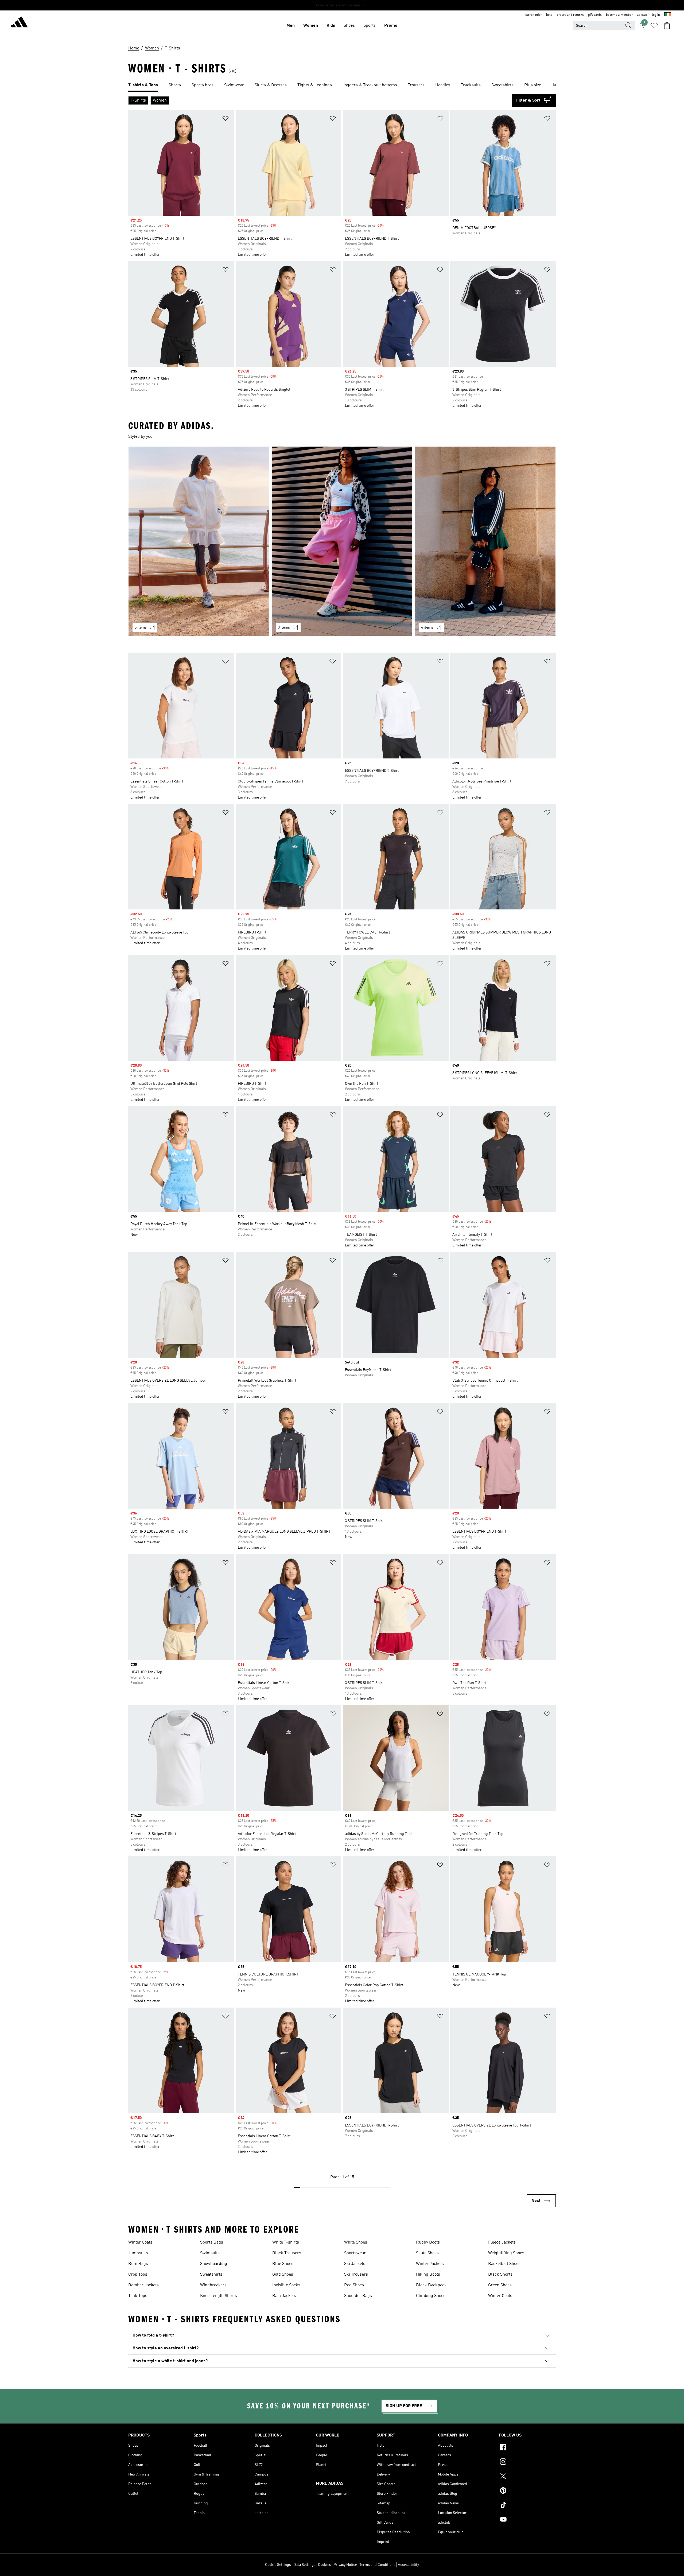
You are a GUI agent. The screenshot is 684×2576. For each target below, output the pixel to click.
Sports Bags (212, 2242)
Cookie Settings (278, 2565)
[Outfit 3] (485, 541)
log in (656, 15)
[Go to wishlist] (654, 26)
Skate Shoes (427, 2253)
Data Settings (304, 2565)
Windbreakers (213, 2285)
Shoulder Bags (358, 2296)
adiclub (642, 15)
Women (311, 26)
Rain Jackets (284, 2296)
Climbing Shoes (431, 2296)
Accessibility (408, 2565)
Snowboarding (214, 2264)
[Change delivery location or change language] (668, 15)
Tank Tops (138, 2296)
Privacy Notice (345, 2565)
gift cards (595, 15)
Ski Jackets (355, 2264)
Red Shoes (354, 2285)
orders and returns (570, 15)
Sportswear (355, 2253)
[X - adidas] (527, 2477)
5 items (141, 627)
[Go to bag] (667, 26)
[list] (342, 86)
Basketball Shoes (504, 2264)
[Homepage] (19, 23)
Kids (331, 26)
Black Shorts (500, 2275)
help (549, 15)
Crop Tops (138, 2275)
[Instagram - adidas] (527, 2462)
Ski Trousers (356, 2275)
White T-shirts (286, 2242)
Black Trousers (287, 2253)
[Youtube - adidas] (527, 2520)
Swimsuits (210, 2253)
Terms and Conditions (377, 2565)
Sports (370, 26)
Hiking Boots (428, 2275)
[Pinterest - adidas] (527, 2491)
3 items (284, 627)
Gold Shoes (283, 2275)
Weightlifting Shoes (506, 2253)
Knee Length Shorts (219, 2296)
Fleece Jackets (502, 2242)
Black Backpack (431, 2285)
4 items (427, 627)
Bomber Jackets (143, 2285)
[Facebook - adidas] (527, 2448)
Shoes (349, 26)
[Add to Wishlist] (226, 119)
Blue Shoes (283, 2264)
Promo (391, 26)
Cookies (324, 2565)
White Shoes (356, 2242)
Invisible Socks (286, 2285)
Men (291, 26)
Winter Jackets (430, 2264)
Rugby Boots (428, 2242)
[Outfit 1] (199, 541)
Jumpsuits (138, 2253)
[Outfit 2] (342, 541)
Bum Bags (138, 2264)
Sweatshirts (211, 2275)
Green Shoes (500, 2285)
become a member (619, 15)
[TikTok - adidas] (527, 2506)
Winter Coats (140, 2242)
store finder (534, 15)
